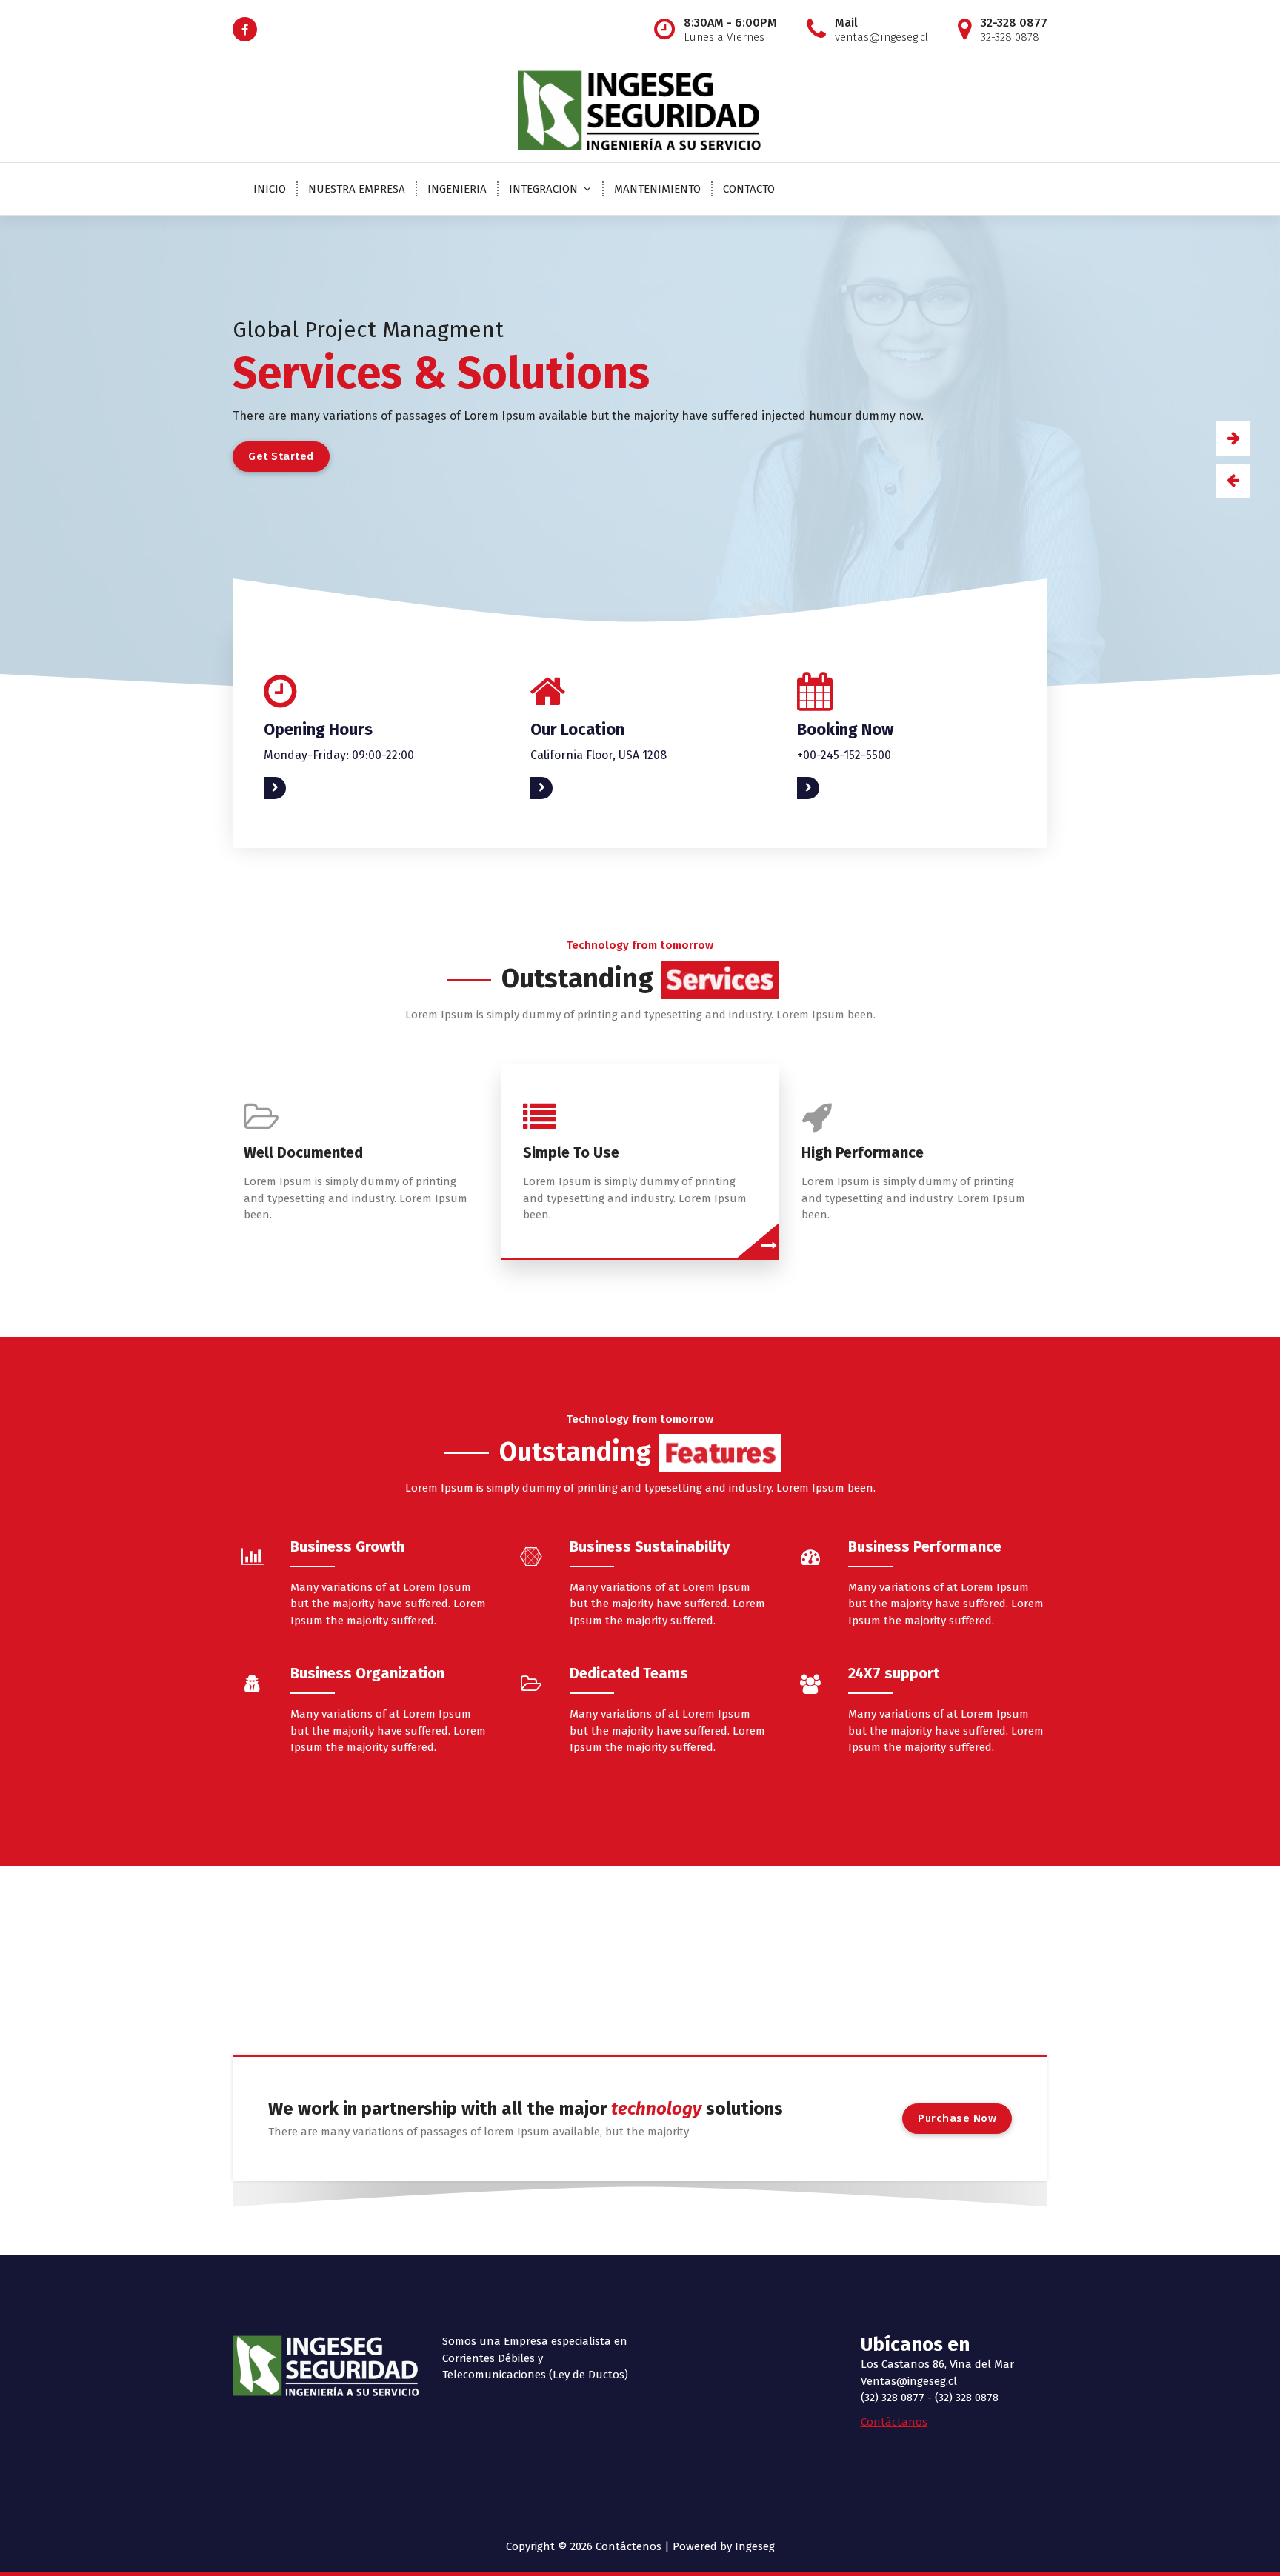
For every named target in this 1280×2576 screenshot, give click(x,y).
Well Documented (303, 1152)
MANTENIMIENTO (657, 189)
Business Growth (347, 1546)
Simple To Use (571, 1152)
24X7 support (894, 1673)
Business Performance (925, 1546)
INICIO (270, 189)
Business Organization (367, 1673)
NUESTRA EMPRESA (357, 189)
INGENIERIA (457, 189)
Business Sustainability (650, 1546)
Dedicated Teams (629, 1673)
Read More (291, 788)
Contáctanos (894, 2422)
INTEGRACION (543, 189)
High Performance (863, 1152)
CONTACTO (749, 189)
